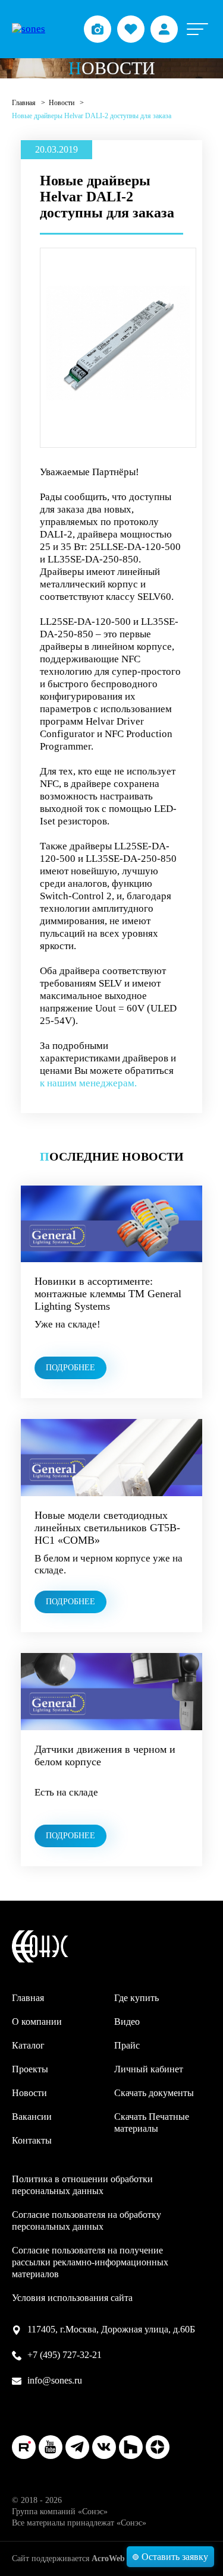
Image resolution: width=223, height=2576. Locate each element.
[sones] (29, 29)
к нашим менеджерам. (88, 1083)
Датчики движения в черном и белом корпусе (105, 1755)
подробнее (70, 1368)
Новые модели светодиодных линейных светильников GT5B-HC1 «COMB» (107, 1528)
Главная (25, 103)
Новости (62, 103)
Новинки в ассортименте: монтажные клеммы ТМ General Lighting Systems (108, 1294)
